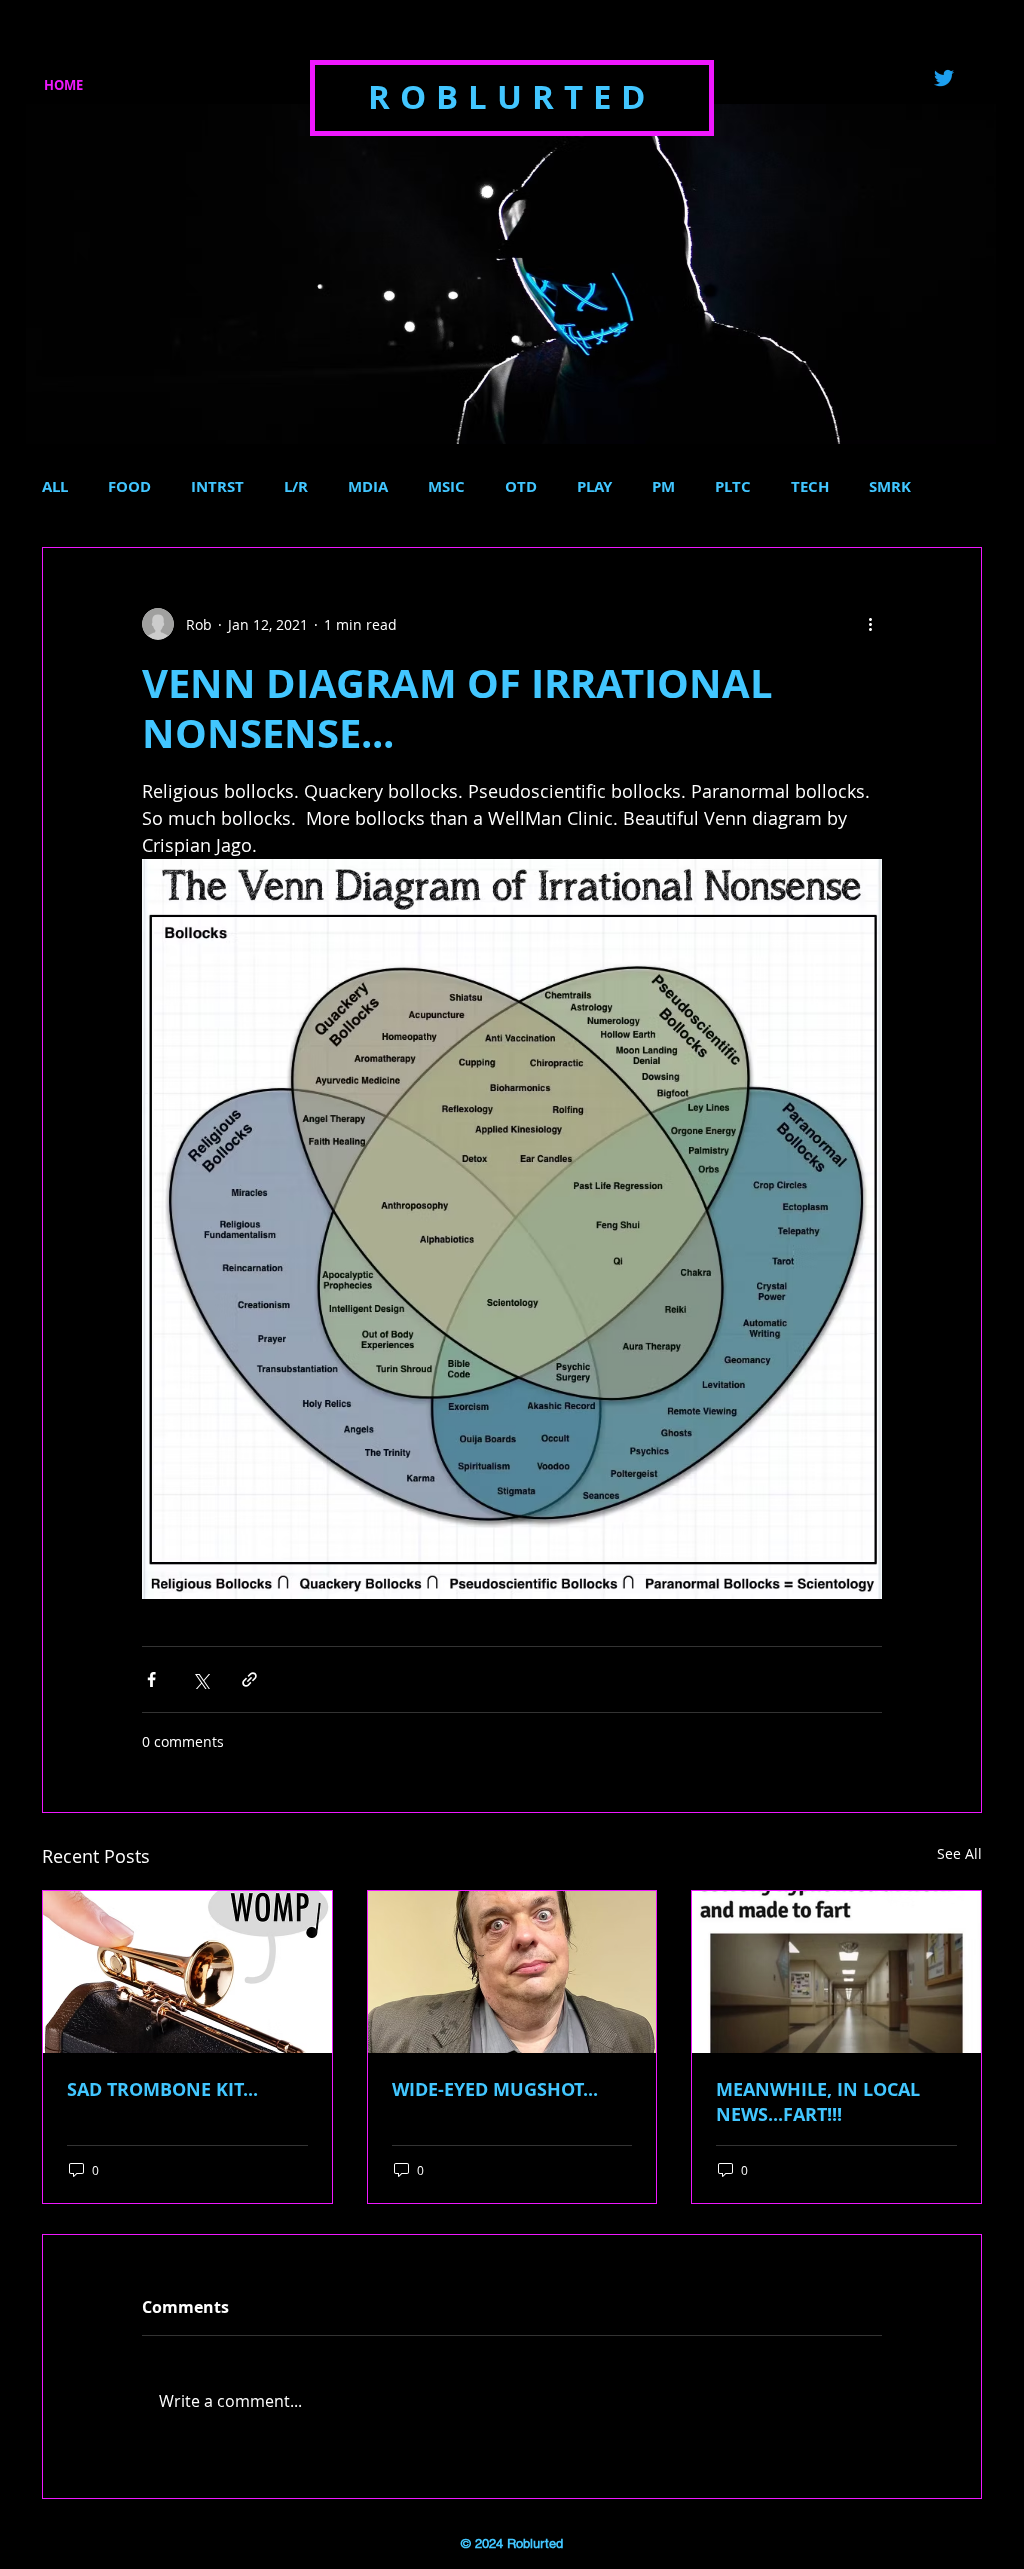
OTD (521, 487)
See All (959, 1853)
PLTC (733, 487)
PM (663, 487)
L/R (296, 487)
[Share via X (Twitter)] (200, 1679)
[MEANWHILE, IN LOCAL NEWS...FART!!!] (836, 1972)
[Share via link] (249, 1679)
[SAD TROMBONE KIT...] (187, 1972)
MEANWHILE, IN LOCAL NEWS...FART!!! (818, 2102)
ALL (55, 487)
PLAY (594, 487)
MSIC (446, 487)
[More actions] (870, 624)
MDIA (368, 487)
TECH (810, 487)
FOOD (129, 487)
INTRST (217, 487)
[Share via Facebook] (151, 1679)
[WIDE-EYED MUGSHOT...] (512, 1972)
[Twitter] (944, 78)
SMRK (890, 487)
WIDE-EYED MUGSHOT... (495, 2089)
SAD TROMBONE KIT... (162, 2089)
